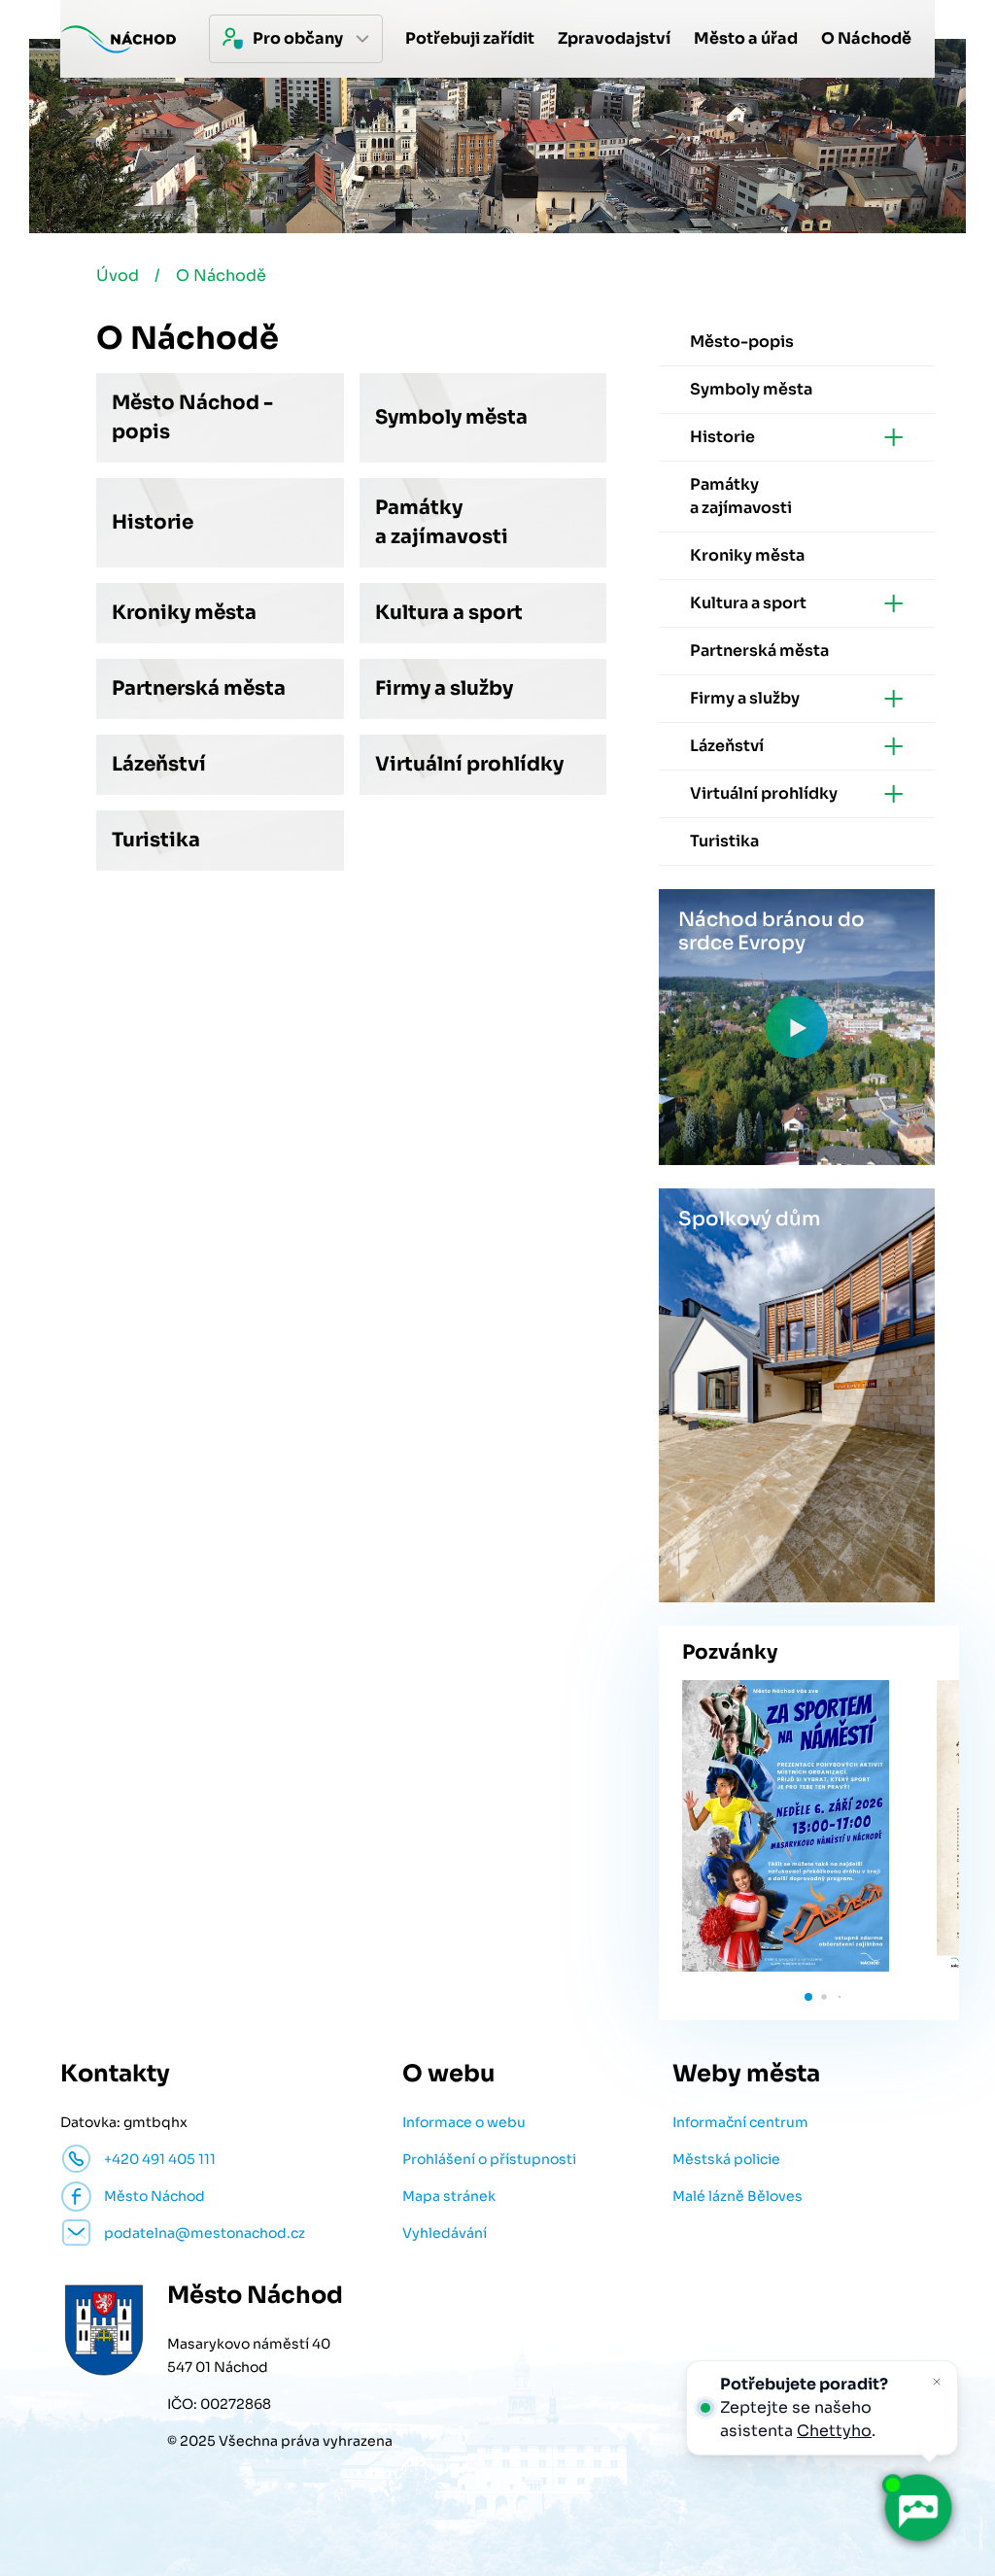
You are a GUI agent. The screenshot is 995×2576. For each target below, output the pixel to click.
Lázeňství (159, 764)
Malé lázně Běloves (738, 2196)
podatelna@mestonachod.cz (205, 2233)
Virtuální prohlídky (469, 764)
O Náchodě (221, 275)
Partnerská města (199, 688)
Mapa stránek (449, 2196)
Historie (153, 522)
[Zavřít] (937, 2382)
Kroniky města (184, 613)
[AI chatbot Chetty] (918, 2508)
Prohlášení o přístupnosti (489, 2159)
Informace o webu (464, 2122)
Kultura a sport (449, 613)
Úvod (118, 275)
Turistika (156, 840)
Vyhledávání (445, 2233)
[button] (808, 1997)
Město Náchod (154, 2196)
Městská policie (726, 2159)
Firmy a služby (444, 688)
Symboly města (451, 417)
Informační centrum (740, 2122)
